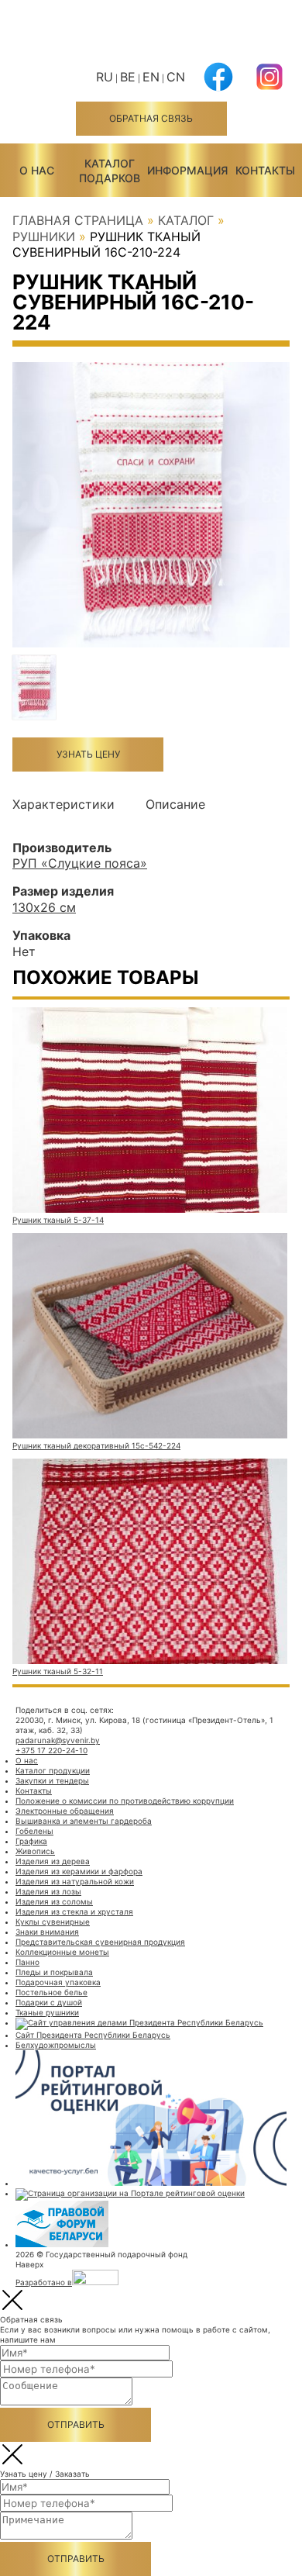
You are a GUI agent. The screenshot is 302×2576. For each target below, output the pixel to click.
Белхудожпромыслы (56, 2045)
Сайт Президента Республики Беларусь (93, 2035)
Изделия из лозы (48, 1891)
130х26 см (44, 907)
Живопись (35, 1851)
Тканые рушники (47, 2012)
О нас (37, 170)
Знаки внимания (47, 1932)
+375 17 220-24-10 (51, 1750)
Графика (31, 1841)
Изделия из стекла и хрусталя (74, 1911)
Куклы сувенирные (53, 1922)
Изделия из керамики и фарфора (79, 1871)
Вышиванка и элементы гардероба (84, 1821)
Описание (175, 804)
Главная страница (78, 220)
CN (176, 77)
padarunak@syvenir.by (58, 1740)
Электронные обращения (65, 1811)
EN (151, 77)
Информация (187, 170)
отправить (76, 2424)
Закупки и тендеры (52, 1780)
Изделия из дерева (53, 1861)
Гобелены (34, 1831)
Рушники (44, 237)
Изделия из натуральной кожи (75, 1881)
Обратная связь (151, 118)
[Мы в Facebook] (218, 86)
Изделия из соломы (54, 1901)
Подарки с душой (49, 2002)
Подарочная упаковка (58, 1982)
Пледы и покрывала (54, 1972)
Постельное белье (51, 1992)
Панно (27, 1962)
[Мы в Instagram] (269, 86)
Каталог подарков (110, 170)
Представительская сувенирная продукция (100, 1942)
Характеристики (63, 804)
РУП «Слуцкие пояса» (80, 863)
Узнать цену (88, 754)
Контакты (265, 170)
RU (105, 77)
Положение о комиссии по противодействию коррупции (125, 1801)
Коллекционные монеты (62, 1952)
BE (128, 77)
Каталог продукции (53, 1770)
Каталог (186, 220)
